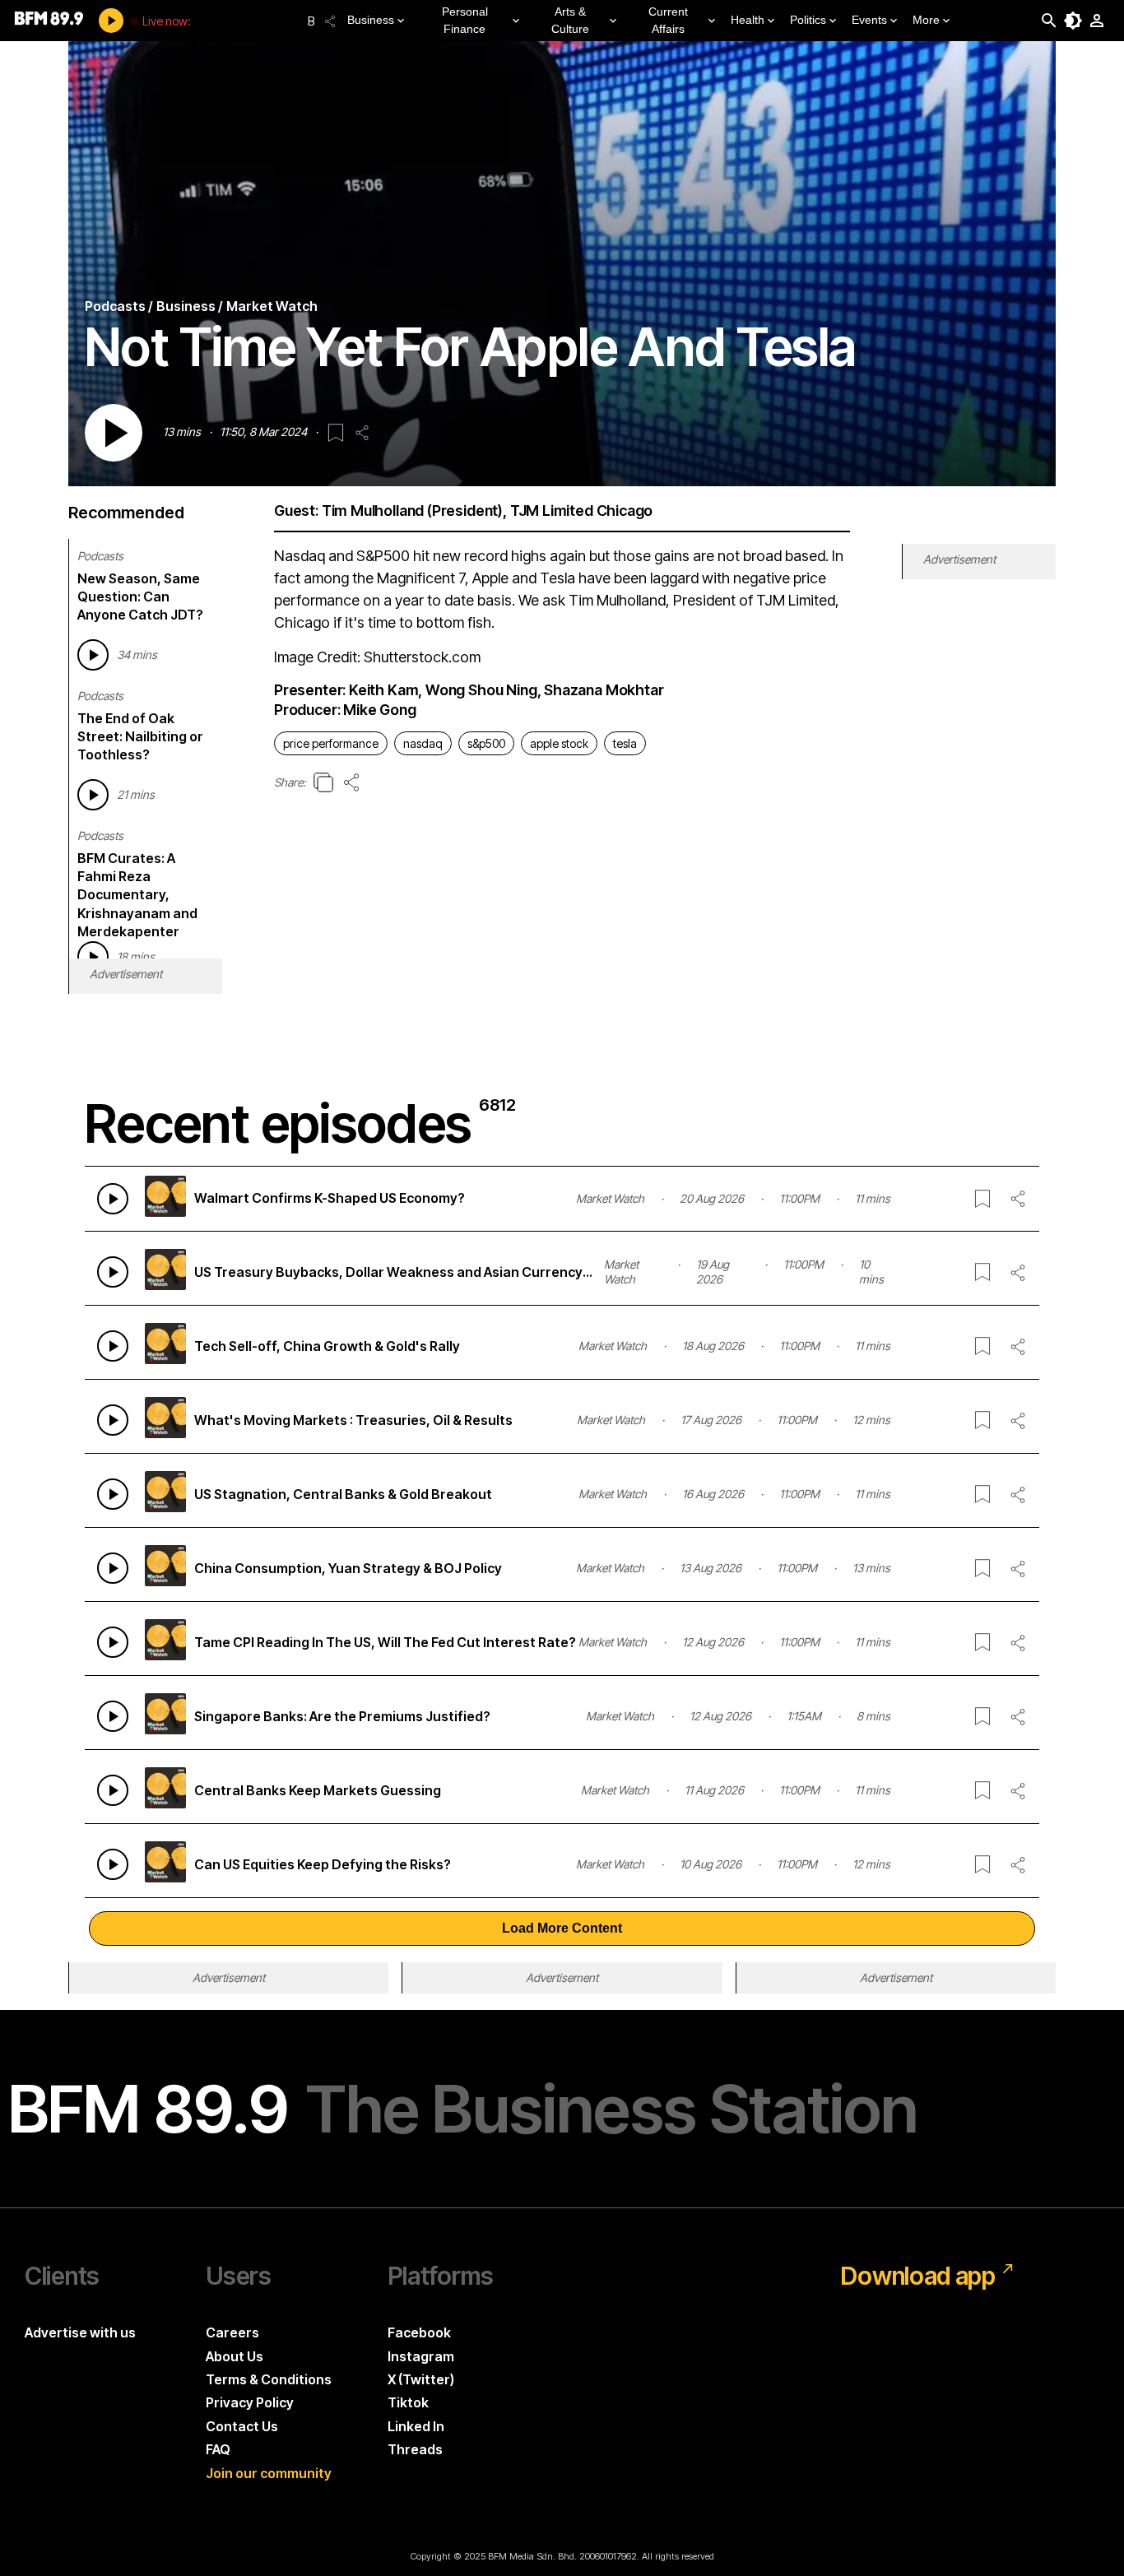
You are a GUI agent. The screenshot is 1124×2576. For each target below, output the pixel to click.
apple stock (559, 743)
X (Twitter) (421, 2379)
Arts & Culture (570, 20)
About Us (235, 2356)
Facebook (419, 2332)
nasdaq (423, 743)
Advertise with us (80, 2332)
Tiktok (408, 2402)
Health (748, 20)
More (926, 20)
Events (869, 20)
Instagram (421, 2356)
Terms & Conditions (269, 2379)
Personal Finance (465, 20)
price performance (331, 743)
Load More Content (562, 1928)
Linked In (416, 2426)
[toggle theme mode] (1073, 21)
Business (371, 20)
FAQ (218, 2449)
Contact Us (242, 2426)
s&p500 (486, 743)
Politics (808, 20)
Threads (415, 2449)
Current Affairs (668, 20)
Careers (232, 2332)
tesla (625, 743)
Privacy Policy (250, 2402)
